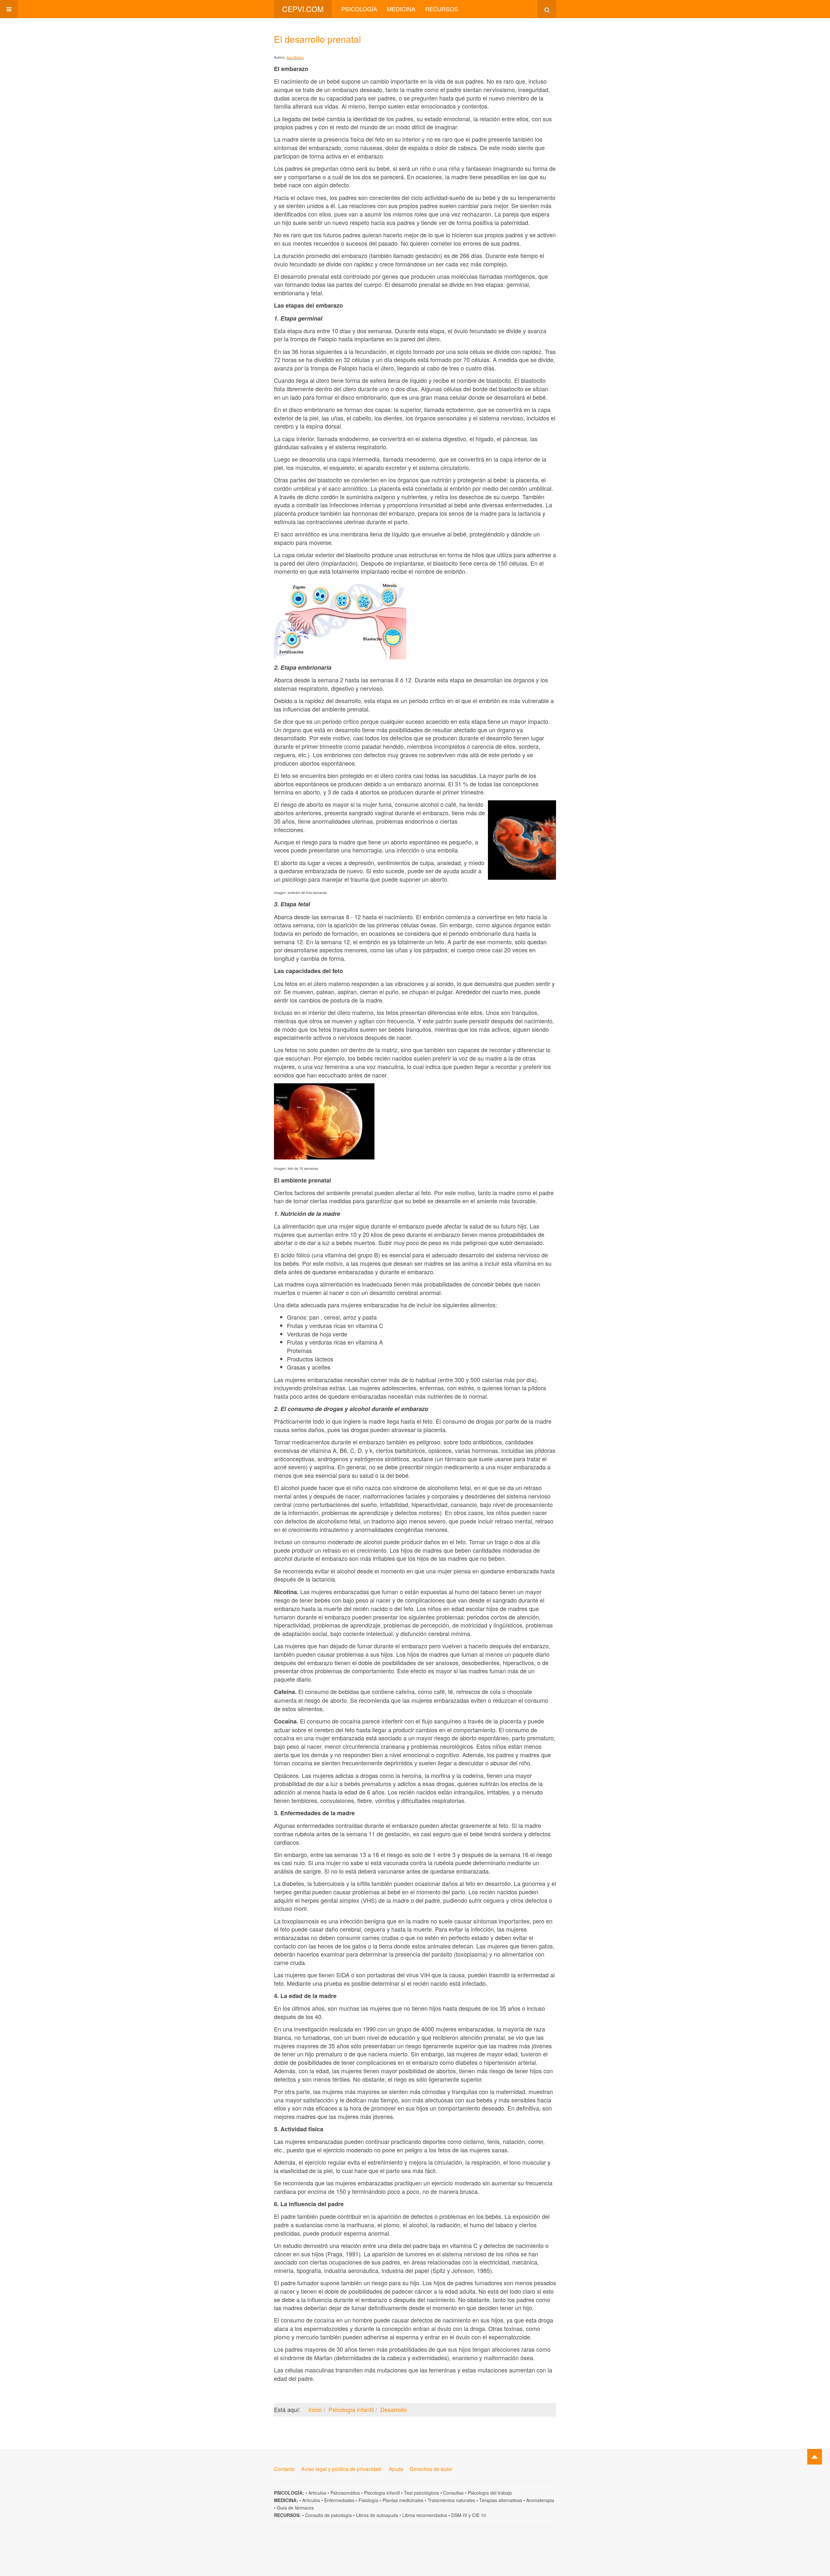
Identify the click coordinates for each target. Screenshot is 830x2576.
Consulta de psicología (328, 2515)
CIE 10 (479, 2515)
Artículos (317, 2493)
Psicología (359, 9)
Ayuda (396, 2469)
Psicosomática (345, 2493)
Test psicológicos (421, 2493)
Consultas (453, 2493)
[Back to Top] (815, 2457)
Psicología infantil (382, 2493)
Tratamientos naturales (451, 2500)
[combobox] (547, 9)
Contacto (284, 2469)
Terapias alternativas (501, 2500)
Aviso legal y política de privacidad (341, 2469)
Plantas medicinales (403, 2500)
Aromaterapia (540, 2500)
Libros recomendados (425, 2515)
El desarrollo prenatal (317, 39)
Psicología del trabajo (490, 2493)
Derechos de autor (431, 2469)
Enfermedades (339, 2500)
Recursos (442, 9)
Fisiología (368, 2500)
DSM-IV (459, 2515)
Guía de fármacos (295, 2508)
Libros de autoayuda (377, 2515)
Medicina (401, 9)
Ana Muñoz (295, 57)
